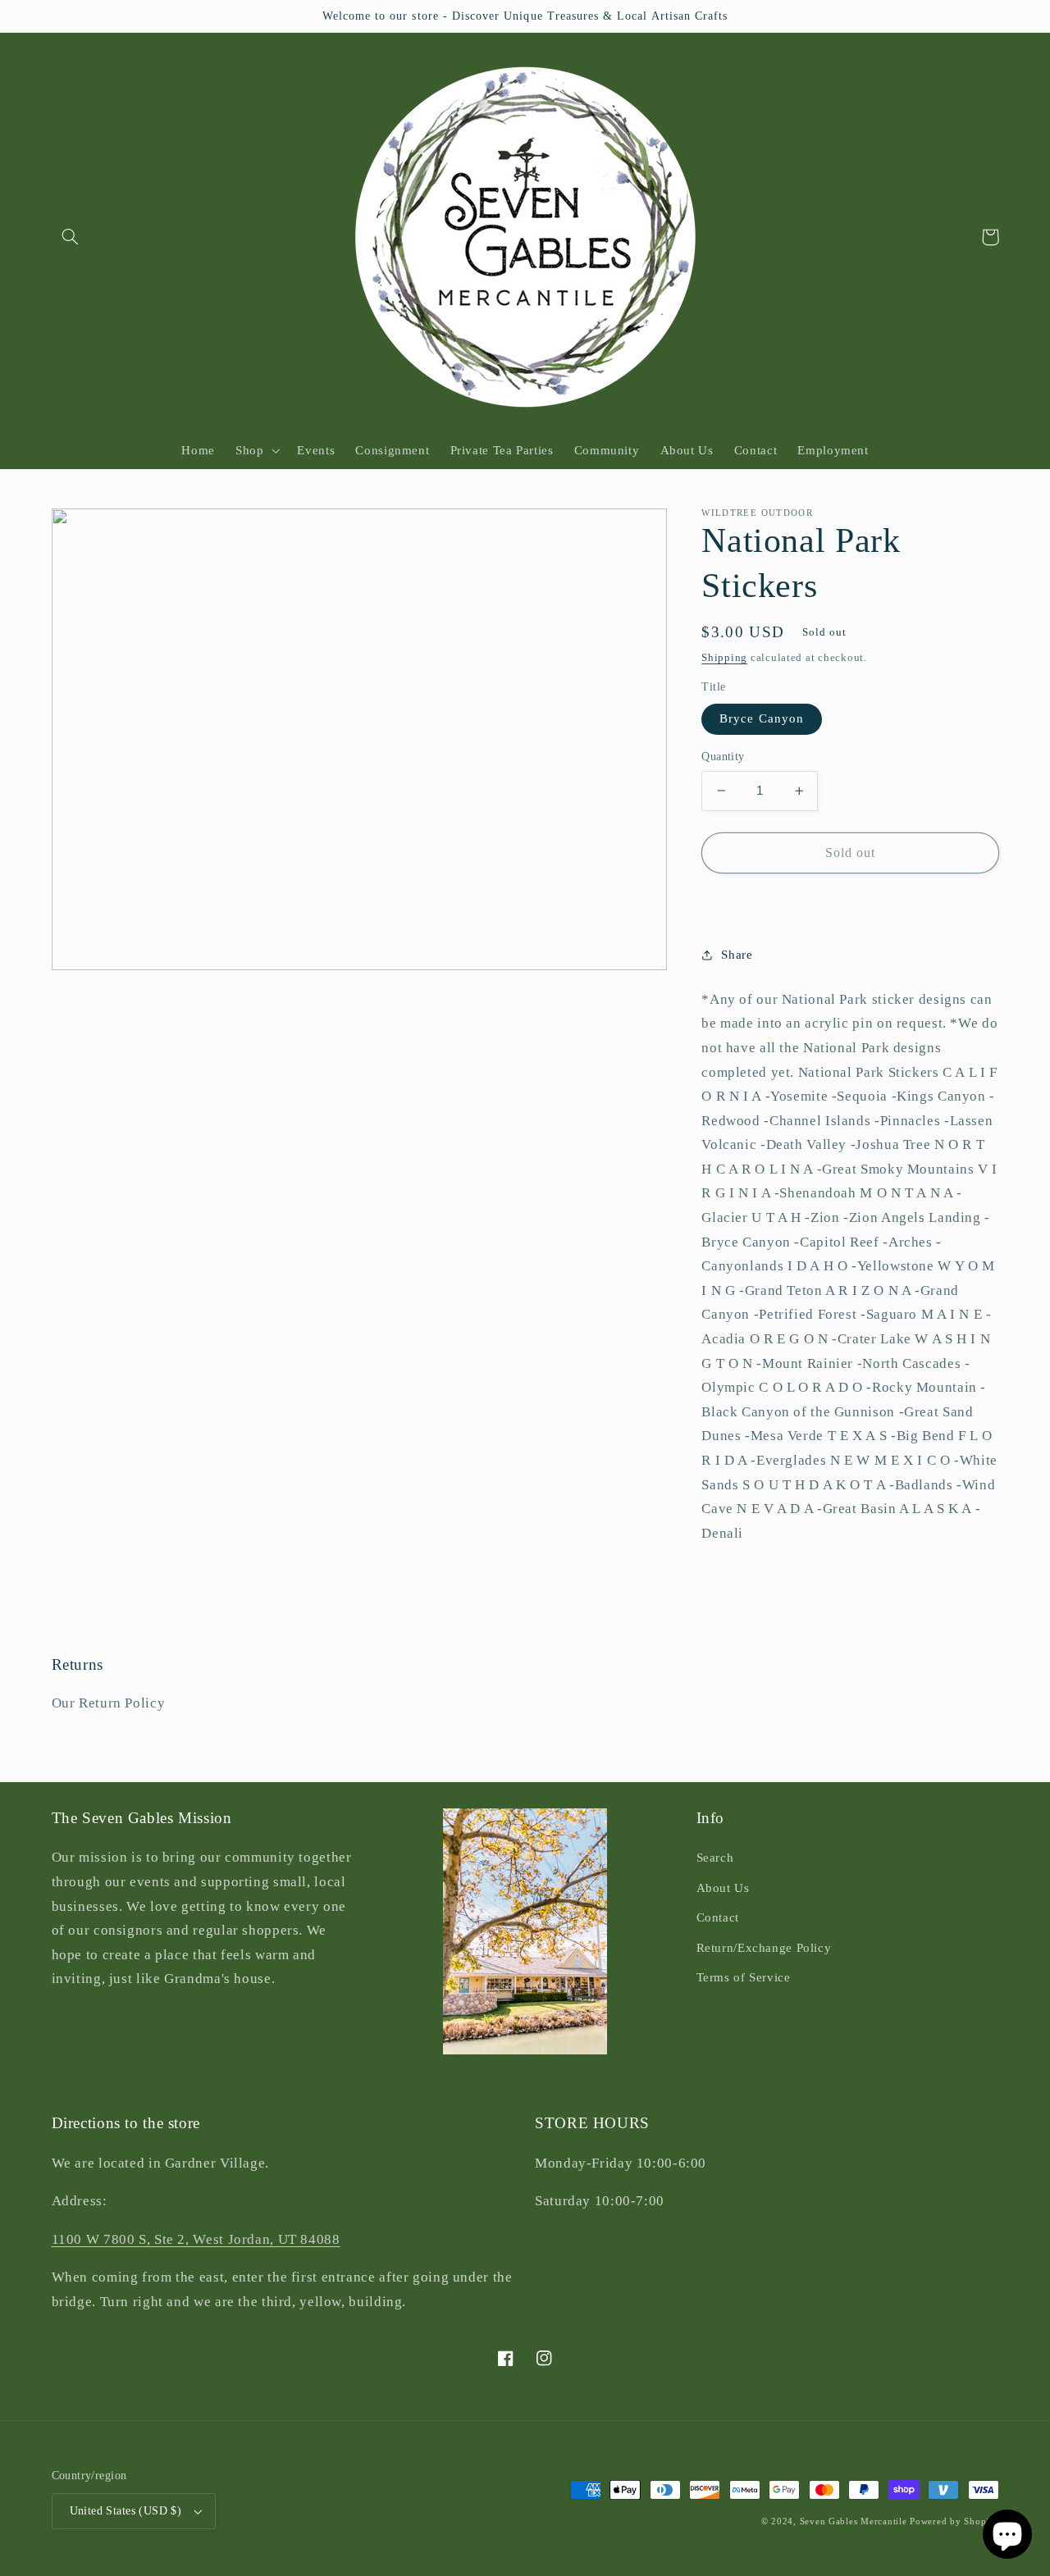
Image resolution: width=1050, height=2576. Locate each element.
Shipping (724, 657)
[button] (71, 237)
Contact (718, 1917)
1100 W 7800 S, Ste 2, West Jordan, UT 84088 (196, 2239)
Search (715, 1858)
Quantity (723, 757)
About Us (723, 1888)
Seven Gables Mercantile (854, 2521)
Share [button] (737, 954)
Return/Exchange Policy (764, 1948)
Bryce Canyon (762, 718)
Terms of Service (744, 1977)
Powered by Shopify (954, 2521)
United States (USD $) (126, 2511)
